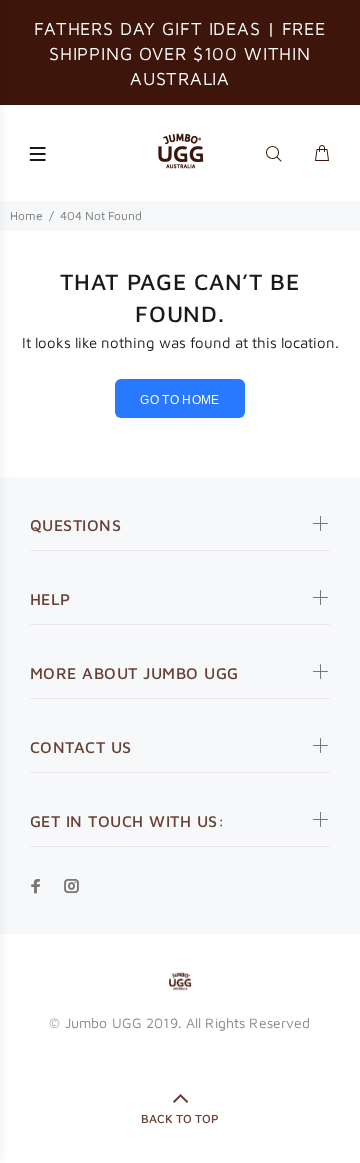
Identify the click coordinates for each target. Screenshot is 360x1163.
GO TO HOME (180, 400)
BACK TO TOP (180, 1118)
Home (26, 215)
